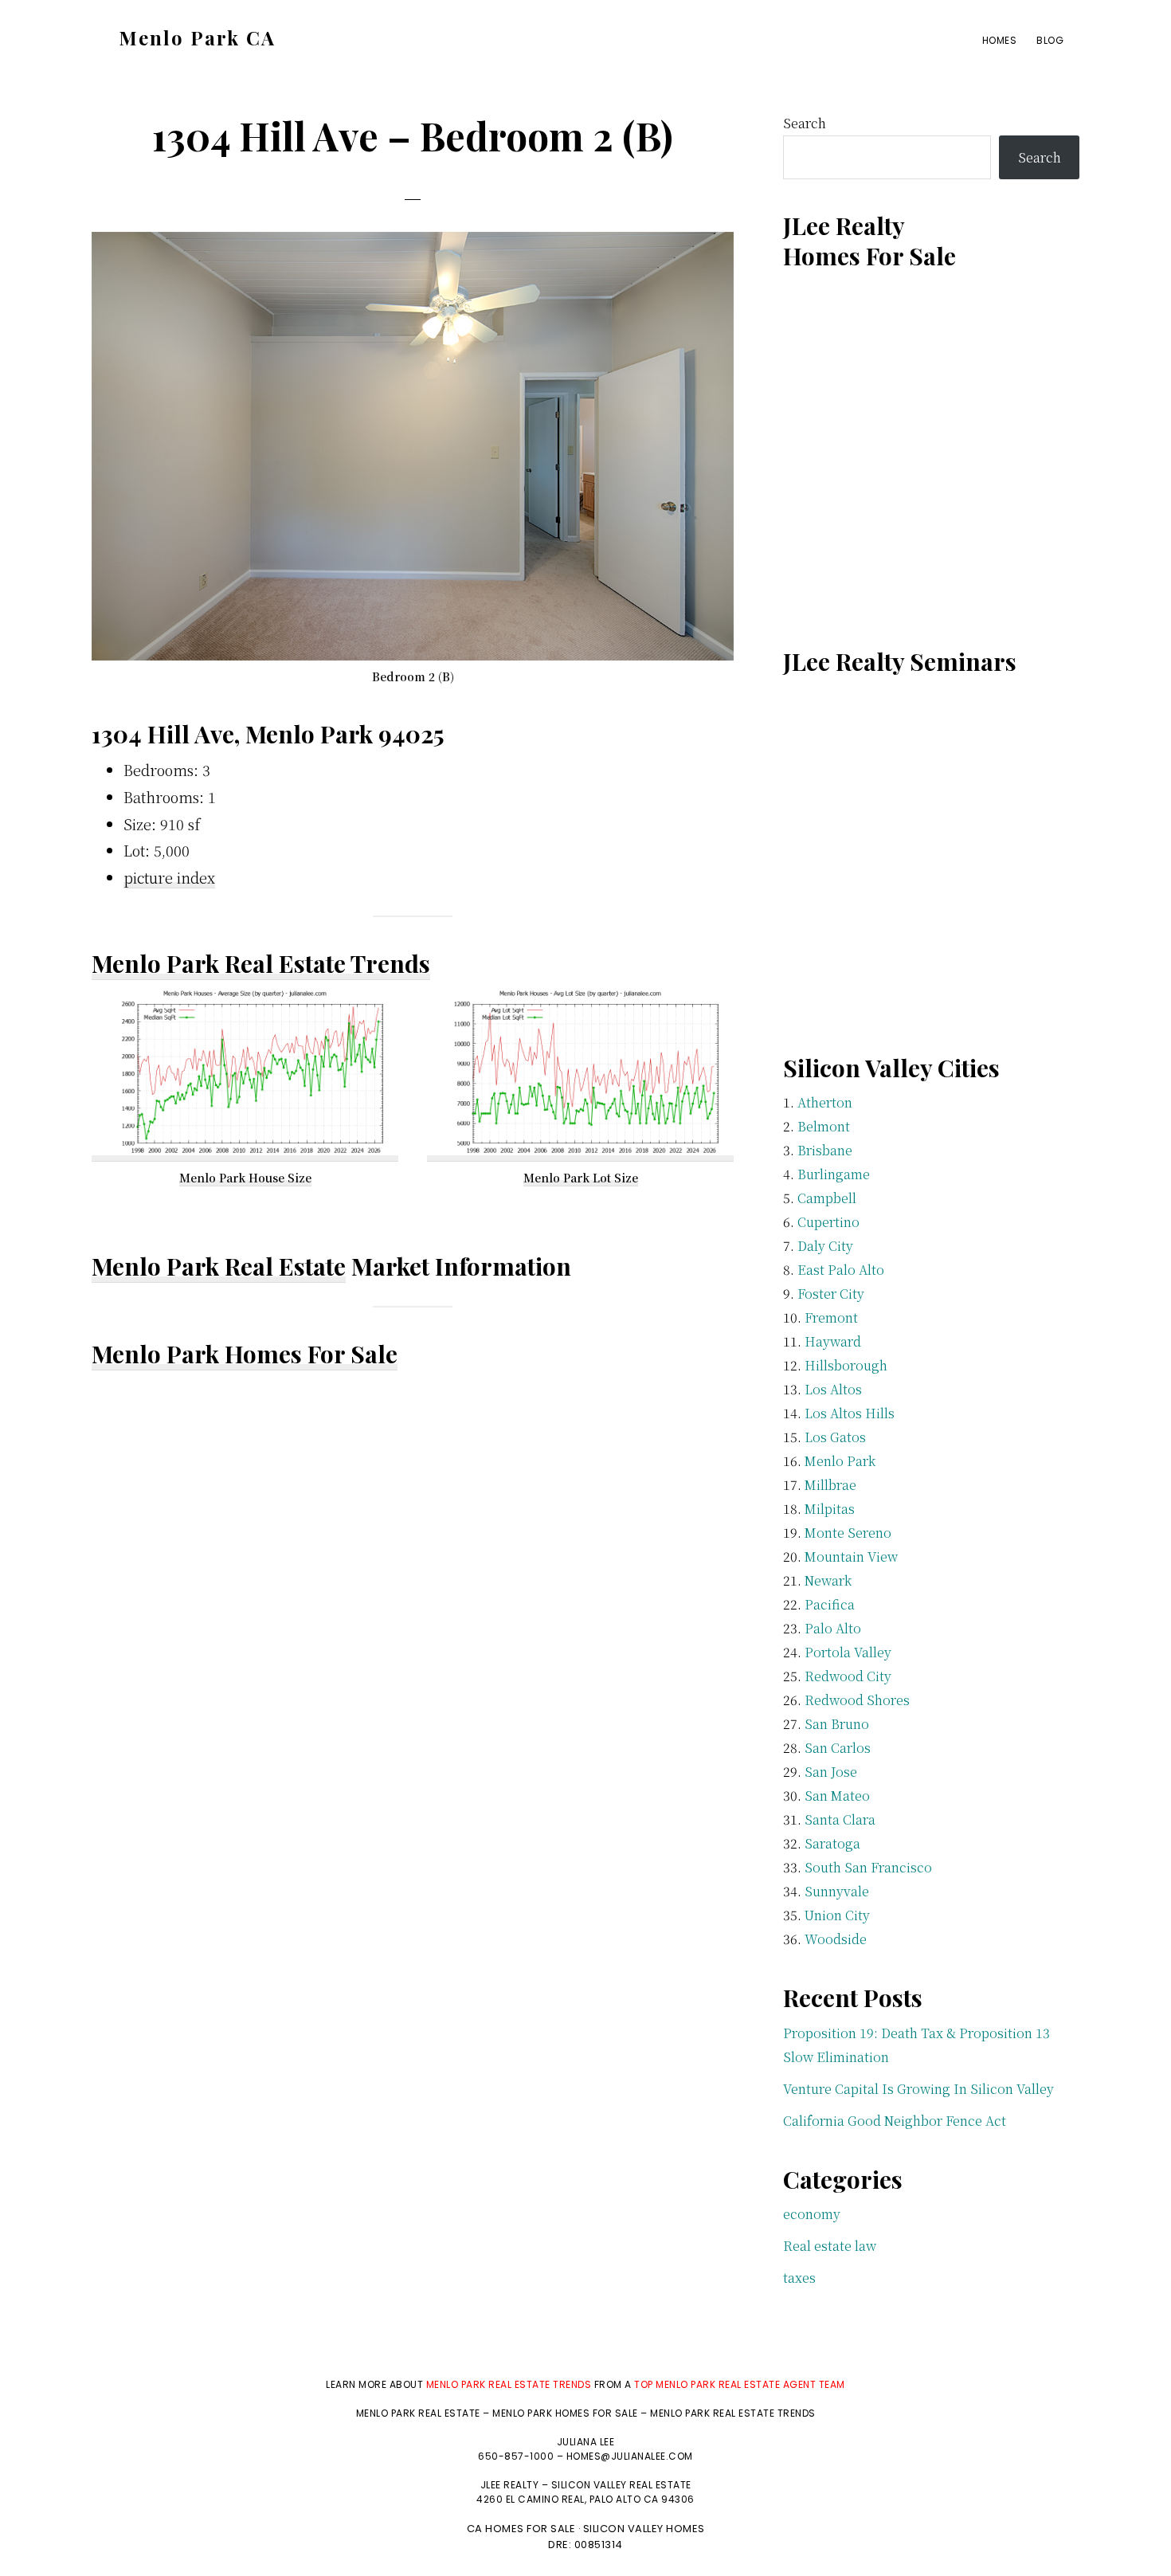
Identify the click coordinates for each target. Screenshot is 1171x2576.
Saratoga (832, 1843)
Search (805, 123)
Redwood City (848, 1676)
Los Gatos (835, 1437)
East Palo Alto (841, 1270)
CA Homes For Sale (521, 2529)
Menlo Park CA (197, 37)
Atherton (825, 1102)
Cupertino (828, 1222)
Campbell (827, 1198)
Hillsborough (846, 1365)
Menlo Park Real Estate (219, 1266)
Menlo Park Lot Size (581, 1178)
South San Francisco (868, 1867)
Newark (828, 1580)
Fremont (831, 1317)
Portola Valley (848, 1652)
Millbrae (830, 1485)
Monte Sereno (848, 1533)
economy (812, 2214)
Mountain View (851, 1557)
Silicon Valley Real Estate (621, 2485)
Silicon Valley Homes (644, 2529)
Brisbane (825, 1150)
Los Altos (833, 1389)
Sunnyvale (837, 1891)
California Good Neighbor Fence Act (895, 2121)
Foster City (831, 1294)
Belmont (824, 1126)
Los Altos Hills (850, 1413)
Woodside (836, 1939)
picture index (169, 877)
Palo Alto (833, 1628)
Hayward (833, 1341)
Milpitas (830, 1509)
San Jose (831, 1772)
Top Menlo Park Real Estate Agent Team (740, 2384)
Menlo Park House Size (245, 1178)
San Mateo (837, 1796)
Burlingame (834, 1174)
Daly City (825, 1246)
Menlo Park (840, 1461)
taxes (799, 2278)
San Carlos (838, 1748)
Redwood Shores (857, 1700)
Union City (837, 1915)
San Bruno (837, 1724)
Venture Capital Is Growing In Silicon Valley (918, 2089)
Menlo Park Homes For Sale (245, 1354)
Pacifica (830, 1604)
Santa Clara (840, 1819)
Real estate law (830, 2246)
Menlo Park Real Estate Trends (261, 963)
